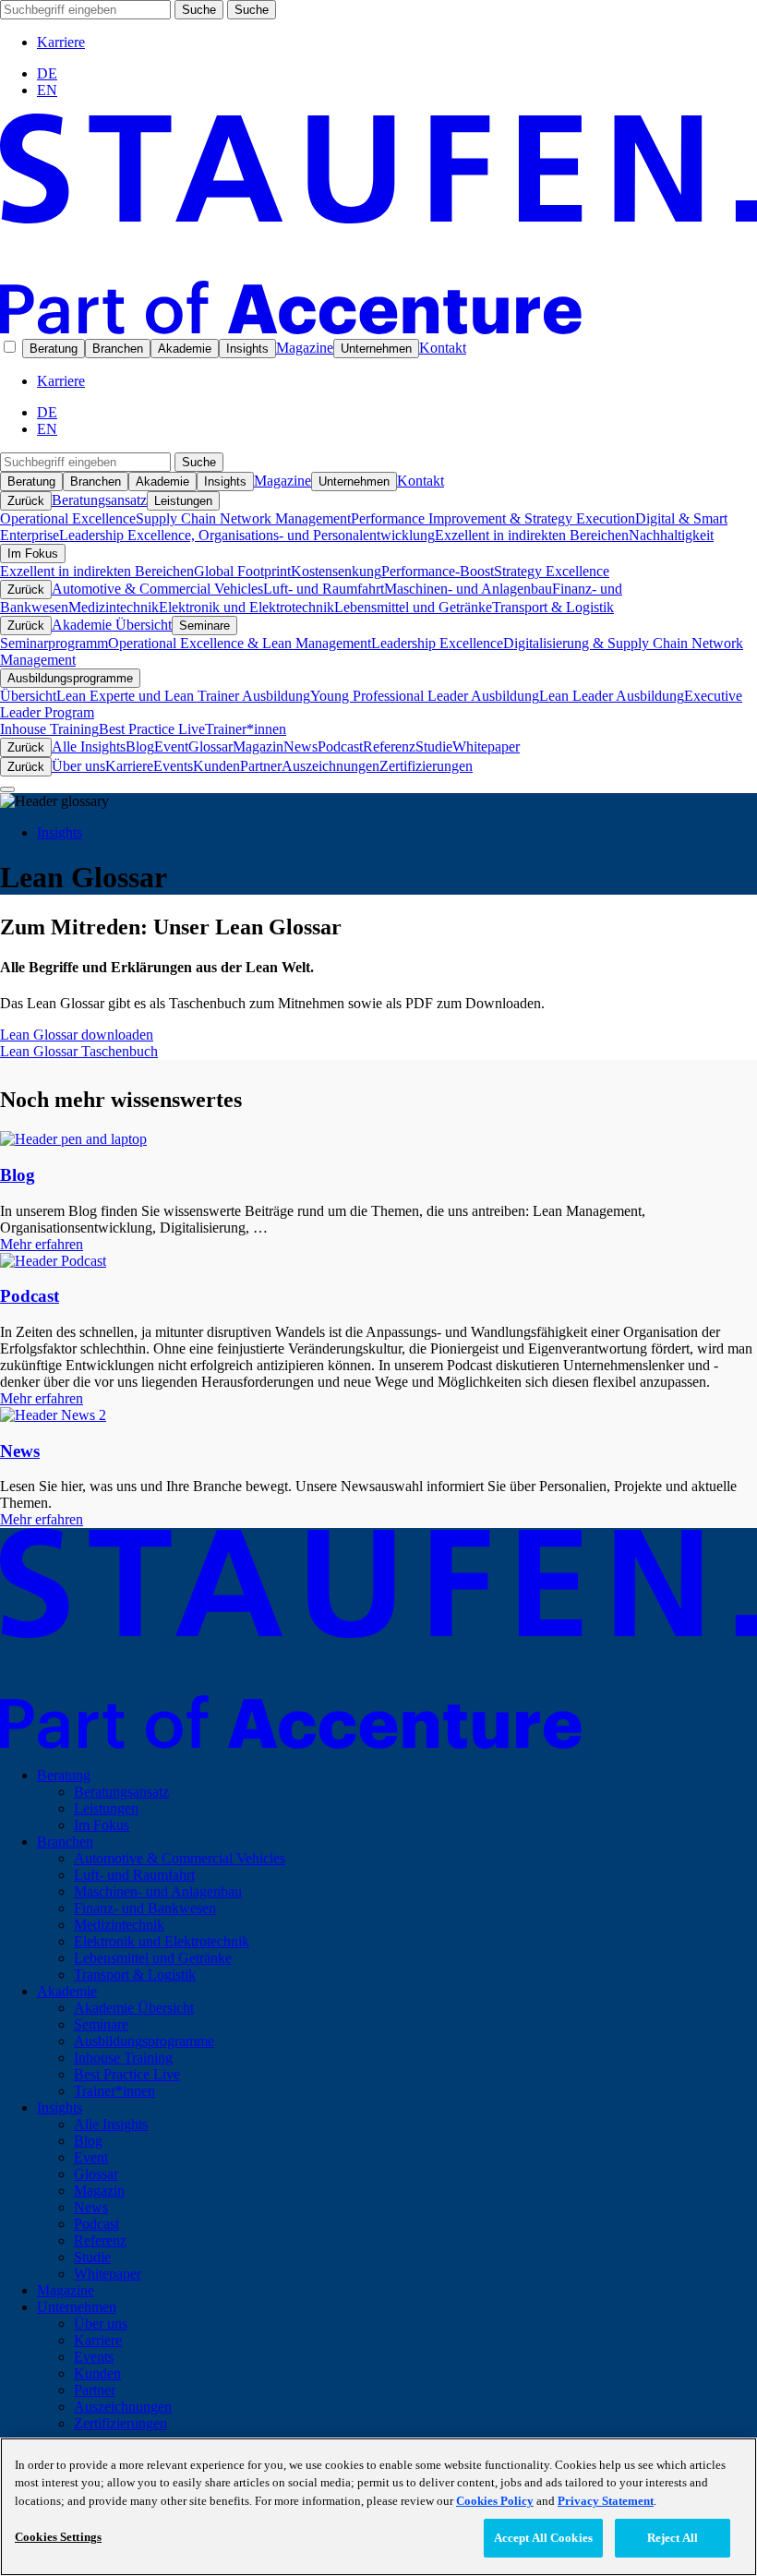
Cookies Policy (495, 2501)
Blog (140, 746)
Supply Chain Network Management (243, 518)
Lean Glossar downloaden (77, 1035)
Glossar (210, 746)
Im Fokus (33, 554)
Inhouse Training (49, 729)
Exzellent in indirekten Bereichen (532, 535)
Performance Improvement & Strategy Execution (493, 518)
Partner (261, 766)
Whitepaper (486, 746)
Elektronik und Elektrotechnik (246, 607)
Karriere (61, 42)
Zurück (26, 501)
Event (171, 746)
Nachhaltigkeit (671, 535)
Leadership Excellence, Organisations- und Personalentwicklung (247, 535)
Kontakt (443, 348)
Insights (247, 349)
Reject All (673, 2538)
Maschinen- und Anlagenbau (468, 589)
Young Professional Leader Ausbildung (425, 696)
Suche (199, 10)
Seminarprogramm (54, 643)
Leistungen (183, 501)
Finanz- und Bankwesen (145, 1908)
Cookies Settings (58, 2537)
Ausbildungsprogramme (70, 678)
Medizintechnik (114, 607)
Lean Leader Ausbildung (612, 696)
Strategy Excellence (552, 571)
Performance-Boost (438, 571)
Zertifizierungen (426, 766)
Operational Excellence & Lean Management (240, 643)
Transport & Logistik (553, 607)
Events (173, 766)
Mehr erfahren (42, 1244)
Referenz (389, 746)
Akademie (185, 349)
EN (47, 90)
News (300, 746)
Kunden (216, 766)
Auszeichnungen (330, 766)
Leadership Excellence (437, 643)
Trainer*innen (246, 729)
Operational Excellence (68, 518)
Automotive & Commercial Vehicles (157, 589)
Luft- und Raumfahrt (324, 589)
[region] (378, 2507)
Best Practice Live (152, 729)
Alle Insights (89, 746)
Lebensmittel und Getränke (413, 607)
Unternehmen (376, 349)
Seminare (204, 626)
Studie (434, 746)
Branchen (118, 349)
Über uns (78, 766)
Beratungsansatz (99, 500)
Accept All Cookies (543, 2538)
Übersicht (28, 696)
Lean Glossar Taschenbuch (79, 1051)
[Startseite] (378, 329)
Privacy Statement (606, 2501)
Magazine (305, 348)
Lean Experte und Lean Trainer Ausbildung (183, 696)
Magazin (258, 746)
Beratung (54, 349)
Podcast (340, 746)
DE (47, 73)
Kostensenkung (336, 571)
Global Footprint (242, 571)
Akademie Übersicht (112, 625)
